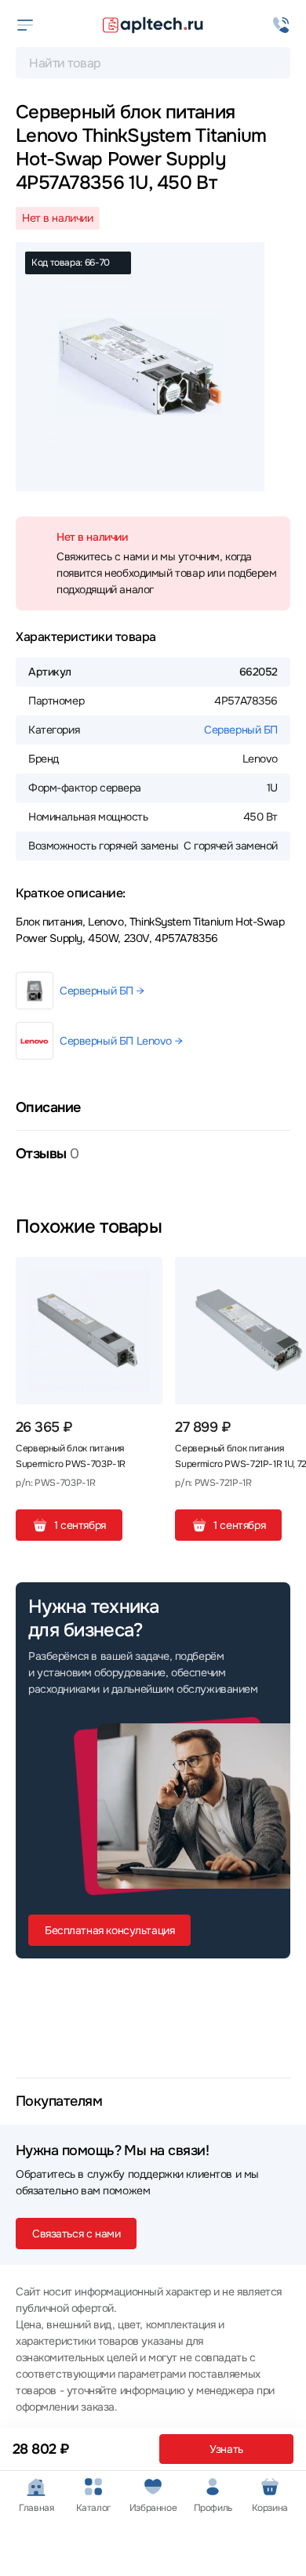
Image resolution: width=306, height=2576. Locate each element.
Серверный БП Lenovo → (121, 1041)
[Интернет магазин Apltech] (153, 25)
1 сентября (80, 1525)
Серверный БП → (102, 991)
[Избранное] (144, 1275)
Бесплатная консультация (109, 1930)
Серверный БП (241, 730)
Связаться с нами (76, 2234)
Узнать (226, 2449)
